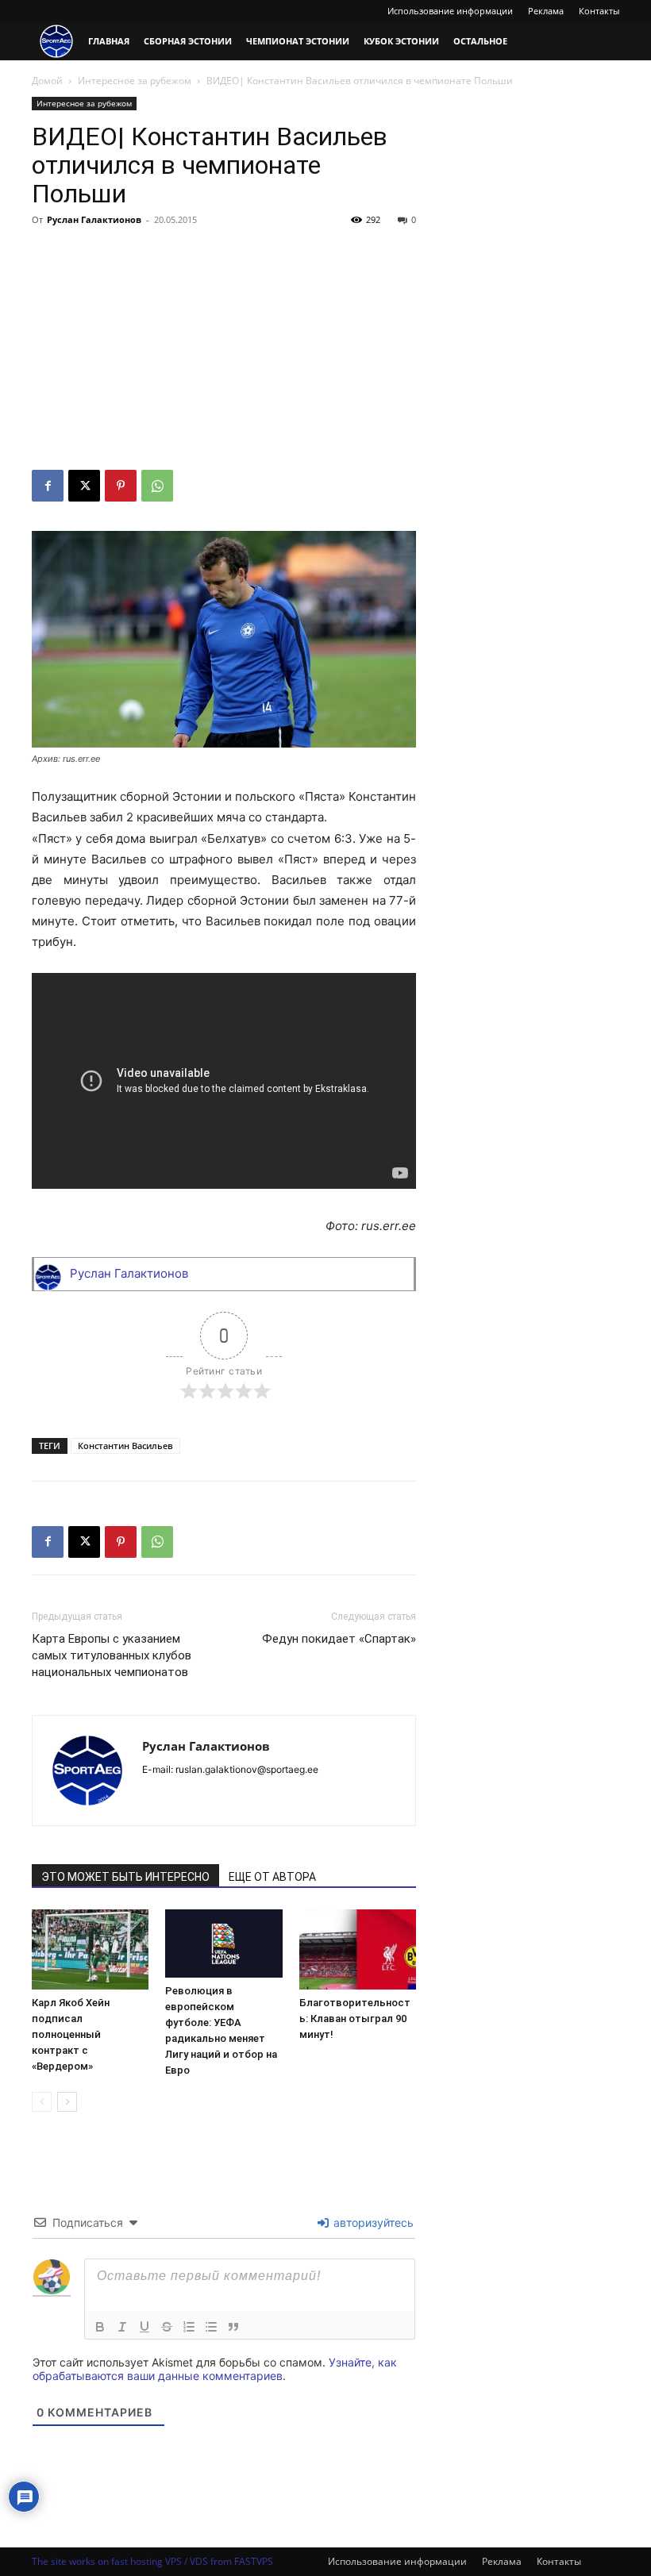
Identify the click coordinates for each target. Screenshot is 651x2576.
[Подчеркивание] (144, 2327)
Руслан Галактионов (94, 219)
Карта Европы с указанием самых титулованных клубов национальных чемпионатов (112, 1655)
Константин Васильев (125, 1446)
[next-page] (67, 2102)
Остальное (480, 41)
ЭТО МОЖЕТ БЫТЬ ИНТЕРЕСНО (125, 1877)
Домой (47, 81)
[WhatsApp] (157, 486)
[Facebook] (48, 486)
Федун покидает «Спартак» (339, 1639)
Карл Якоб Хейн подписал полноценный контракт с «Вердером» (71, 2034)
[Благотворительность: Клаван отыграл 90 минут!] (358, 1949)
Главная (109, 41)
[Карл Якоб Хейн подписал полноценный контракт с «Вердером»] (90, 1949)
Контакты (599, 11)
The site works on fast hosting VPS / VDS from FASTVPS (152, 2561)
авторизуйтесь (372, 2222)
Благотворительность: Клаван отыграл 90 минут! (355, 2019)
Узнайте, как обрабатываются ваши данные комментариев (215, 2369)
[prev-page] (42, 2102)
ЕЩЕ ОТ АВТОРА (272, 1877)
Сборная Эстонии (188, 41)
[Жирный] (100, 2327)
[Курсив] (122, 2327)
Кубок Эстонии (401, 41)
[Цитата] (233, 2327)
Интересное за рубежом (135, 81)
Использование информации (450, 11)
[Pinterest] (121, 486)
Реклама (546, 11)
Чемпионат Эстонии (298, 41)
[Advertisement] (224, 351)
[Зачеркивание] (167, 2327)
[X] (84, 486)
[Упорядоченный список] (189, 2327)
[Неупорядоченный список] (211, 2327)
